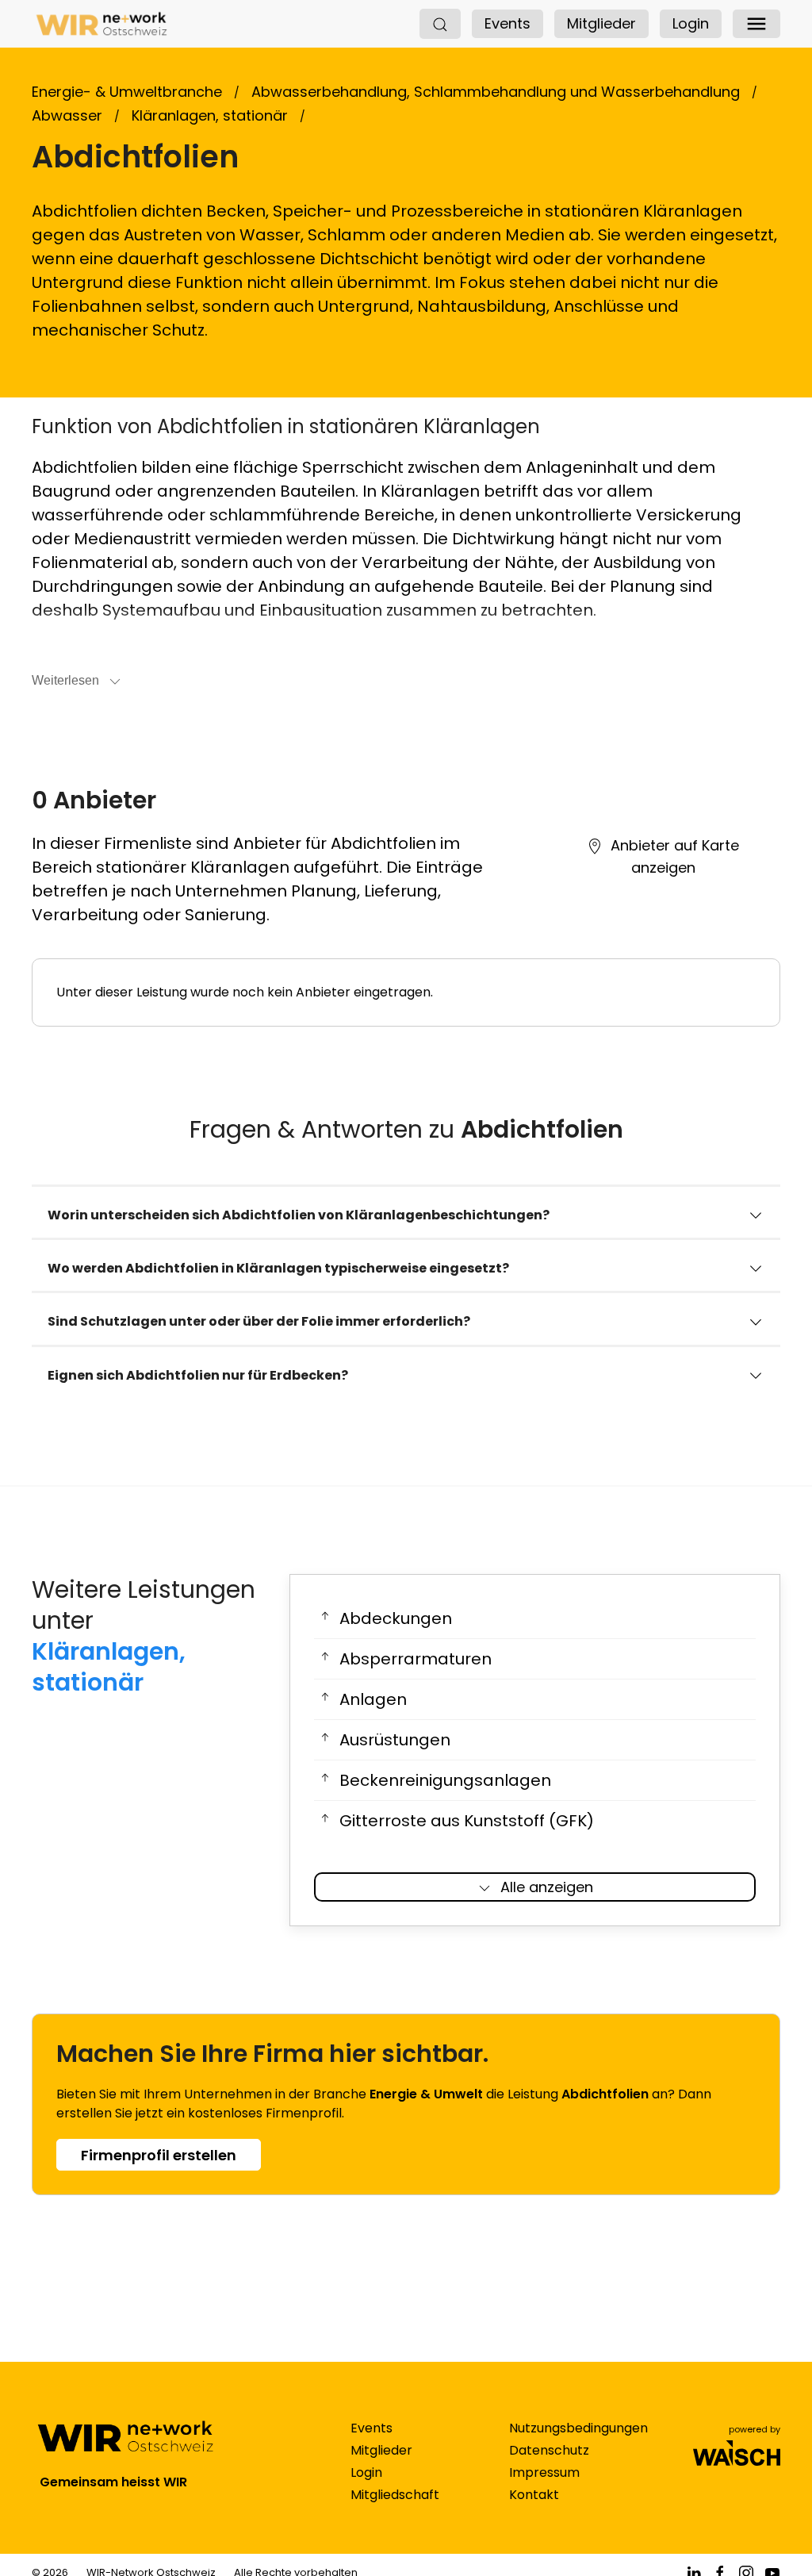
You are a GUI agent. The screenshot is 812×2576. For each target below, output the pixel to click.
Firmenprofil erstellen (159, 2155)
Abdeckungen (396, 1618)
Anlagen (373, 1699)
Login (691, 23)
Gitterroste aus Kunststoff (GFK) (467, 1821)
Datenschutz (549, 2450)
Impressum (544, 2472)
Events (507, 23)
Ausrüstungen (395, 1740)
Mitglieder (601, 23)
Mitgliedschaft (395, 2495)
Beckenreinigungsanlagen (445, 1780)
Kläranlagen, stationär (109, 1667)
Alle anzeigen (547, 1887)
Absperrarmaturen (416, 1659)
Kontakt (534, 2495)
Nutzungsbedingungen (578, 2428)
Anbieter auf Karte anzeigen (675, 856)
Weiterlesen (65, 680)
